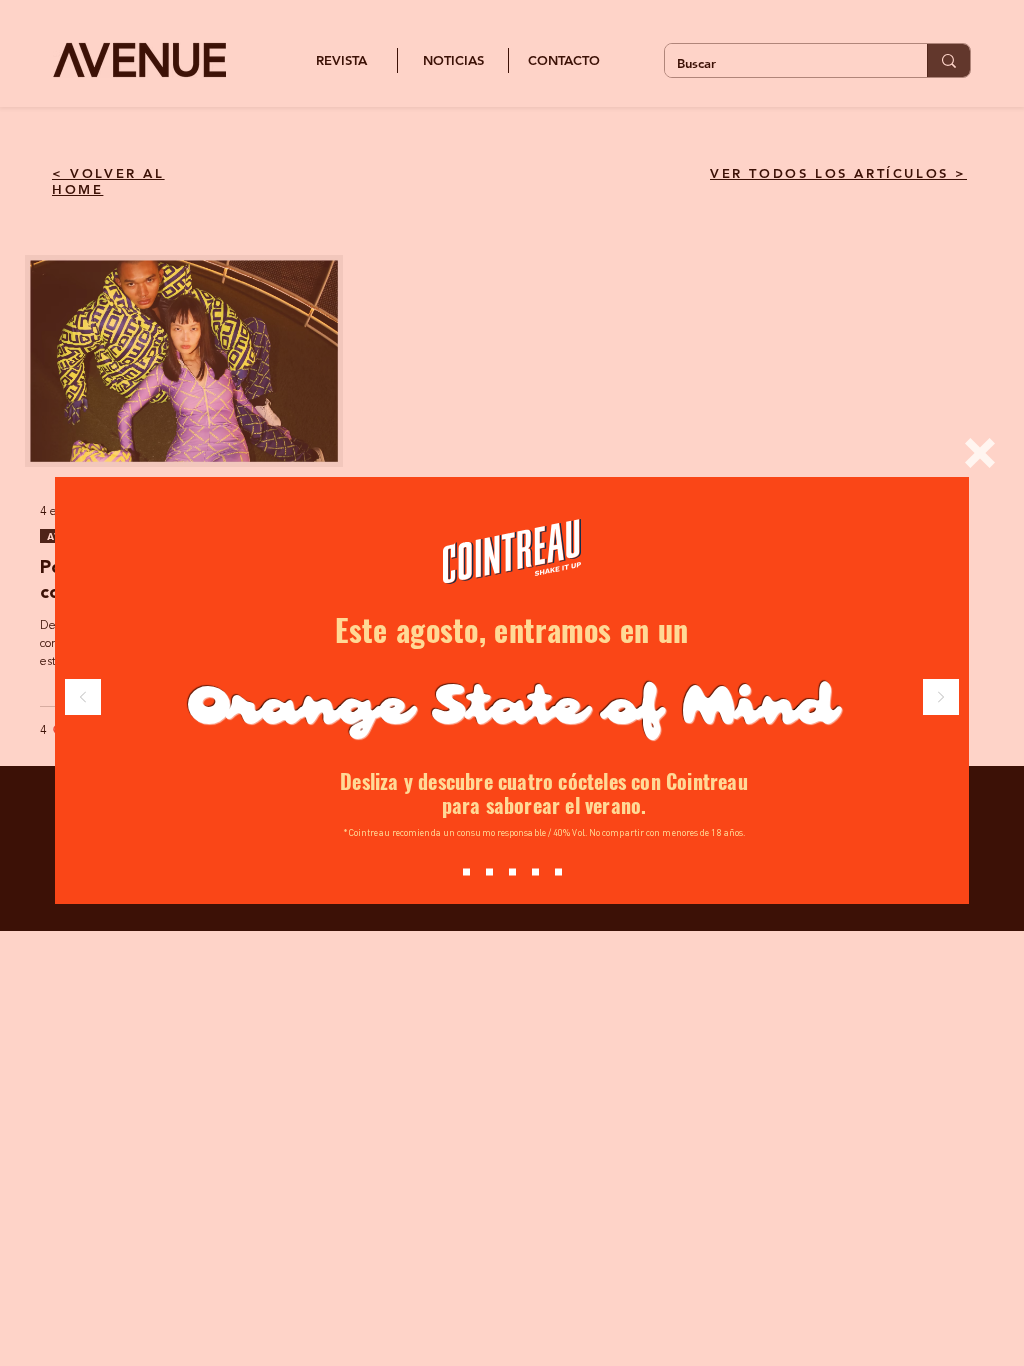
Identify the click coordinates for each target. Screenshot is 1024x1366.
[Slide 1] (489, 872)
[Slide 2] (512, 872)
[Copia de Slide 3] (558, 872)
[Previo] (83, 698)
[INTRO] (466, 872)
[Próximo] (941, 698)
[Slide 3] (535, 872)
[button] (980, 453)
